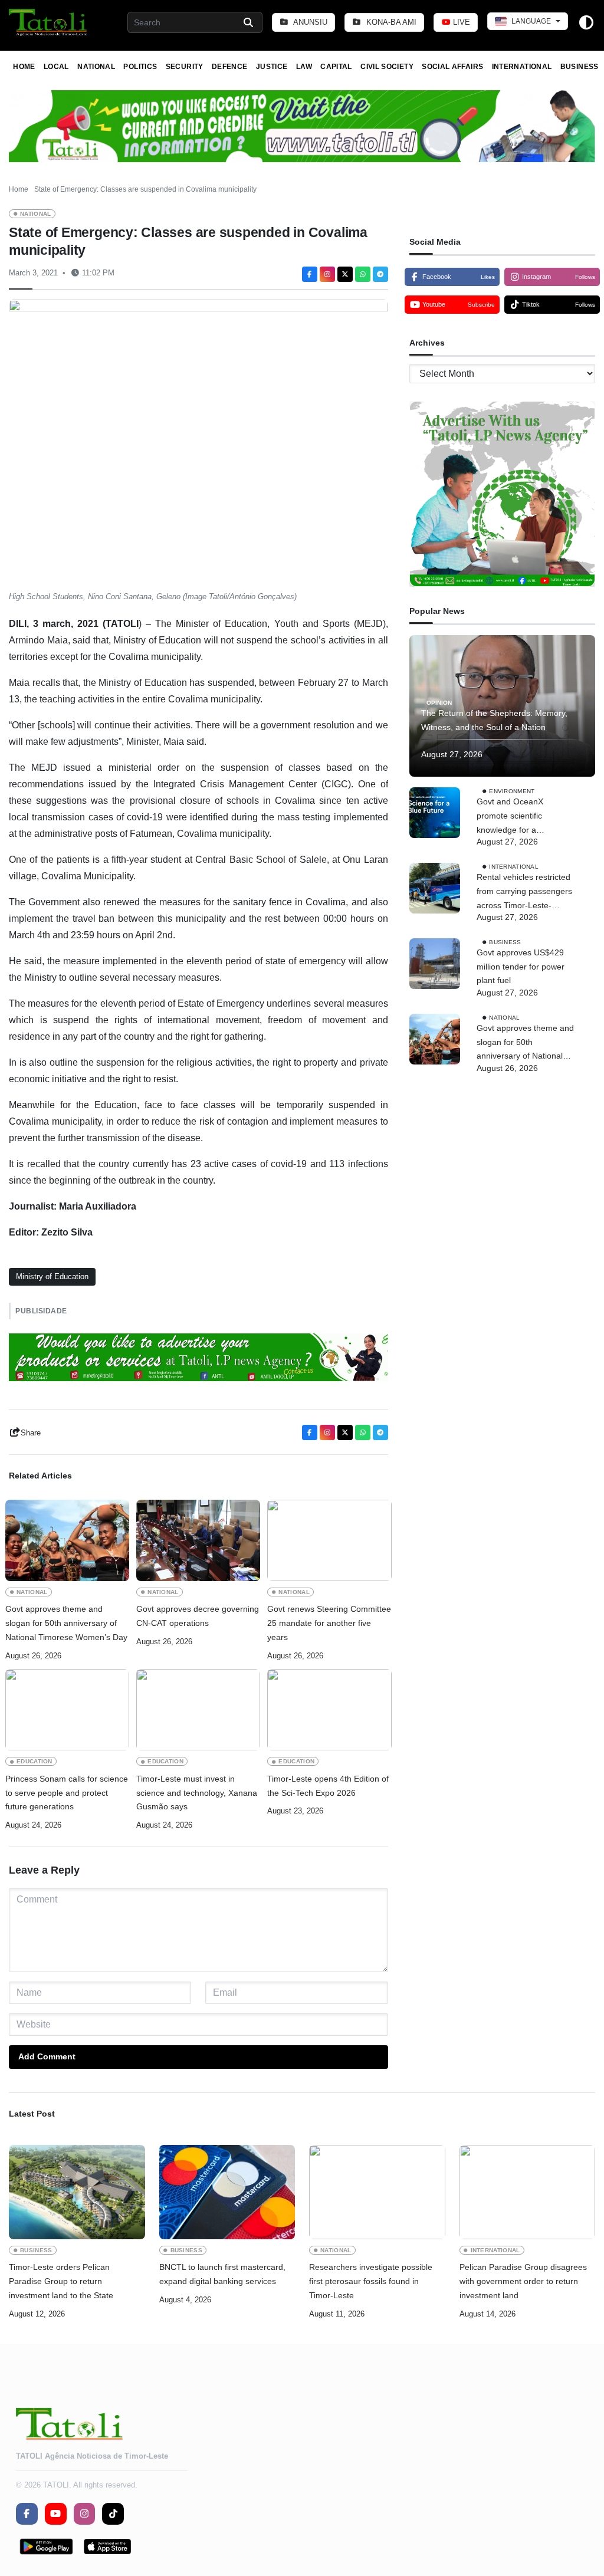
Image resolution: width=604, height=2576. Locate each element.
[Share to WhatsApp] (363, 274)
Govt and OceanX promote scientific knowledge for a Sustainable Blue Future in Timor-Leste (526, 817)
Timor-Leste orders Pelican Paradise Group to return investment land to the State (61, 2281)
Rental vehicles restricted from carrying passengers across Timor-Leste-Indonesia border (524, 892)
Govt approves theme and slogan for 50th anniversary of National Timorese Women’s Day (66, 1623)
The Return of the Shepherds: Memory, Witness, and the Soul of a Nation (494, 720)
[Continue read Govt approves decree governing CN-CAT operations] (198, 1540)
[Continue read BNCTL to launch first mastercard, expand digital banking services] (227, 2192)
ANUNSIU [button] (309, 22)
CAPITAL (336, 67)
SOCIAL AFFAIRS (452, 67)
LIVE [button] (460, 22)
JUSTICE (272, 67)
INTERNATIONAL (522, 67)
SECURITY (185, 67)
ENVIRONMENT (512, 791)
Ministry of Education (52, 1276)
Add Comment (47, 2056)
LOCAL (56, 67)
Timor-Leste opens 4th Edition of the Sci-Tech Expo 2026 (328, 1786)
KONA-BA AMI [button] (390, 22)
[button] (49, 22)
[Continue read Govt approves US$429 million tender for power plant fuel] (435, 964)
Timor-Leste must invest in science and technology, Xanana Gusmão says (197, 1793)
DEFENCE (230, 67)
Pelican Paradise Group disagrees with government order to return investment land (523, 2281)
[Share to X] (345, 274)
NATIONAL (96, 67)
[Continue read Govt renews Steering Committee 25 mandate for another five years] (329, 1540)
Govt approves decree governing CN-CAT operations (198, 1616)
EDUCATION (35, 1761)
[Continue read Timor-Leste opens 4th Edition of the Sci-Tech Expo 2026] (329, 1710)
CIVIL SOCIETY (387, 67)
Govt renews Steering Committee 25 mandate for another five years (329, 1623)
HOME (24, 67)
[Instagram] (327, 274)
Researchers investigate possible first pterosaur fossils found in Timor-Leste (371, 2281)
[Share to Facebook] (310, 274)
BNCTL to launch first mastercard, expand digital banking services (222, 2274)
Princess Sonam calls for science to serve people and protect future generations (67, 1793)
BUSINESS (580, 67)
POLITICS (140, 67)
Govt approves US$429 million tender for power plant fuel (521, 967)
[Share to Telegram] (380, 274)
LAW (304, 67)
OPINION (439, 703)
